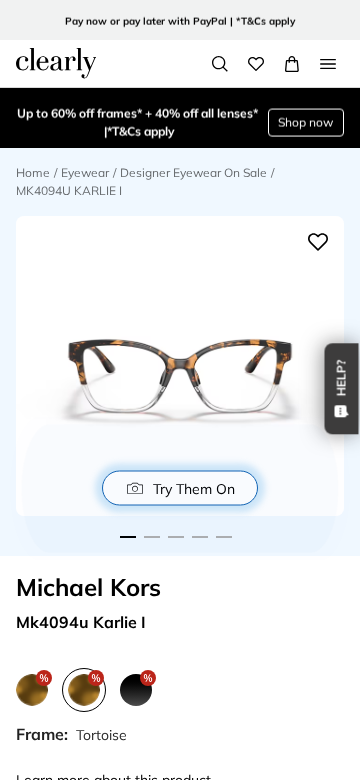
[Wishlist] (256, 64)
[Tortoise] (32, 690)
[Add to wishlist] (318, 242)
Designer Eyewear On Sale (193, 172)
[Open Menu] (328, 64)
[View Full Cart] (292, 64)
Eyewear (85, 172)
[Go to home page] (56, 63)
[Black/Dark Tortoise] (136, 690)
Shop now (305, 118)
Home (33, 172)
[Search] (220, 64)
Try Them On (194, 488)
